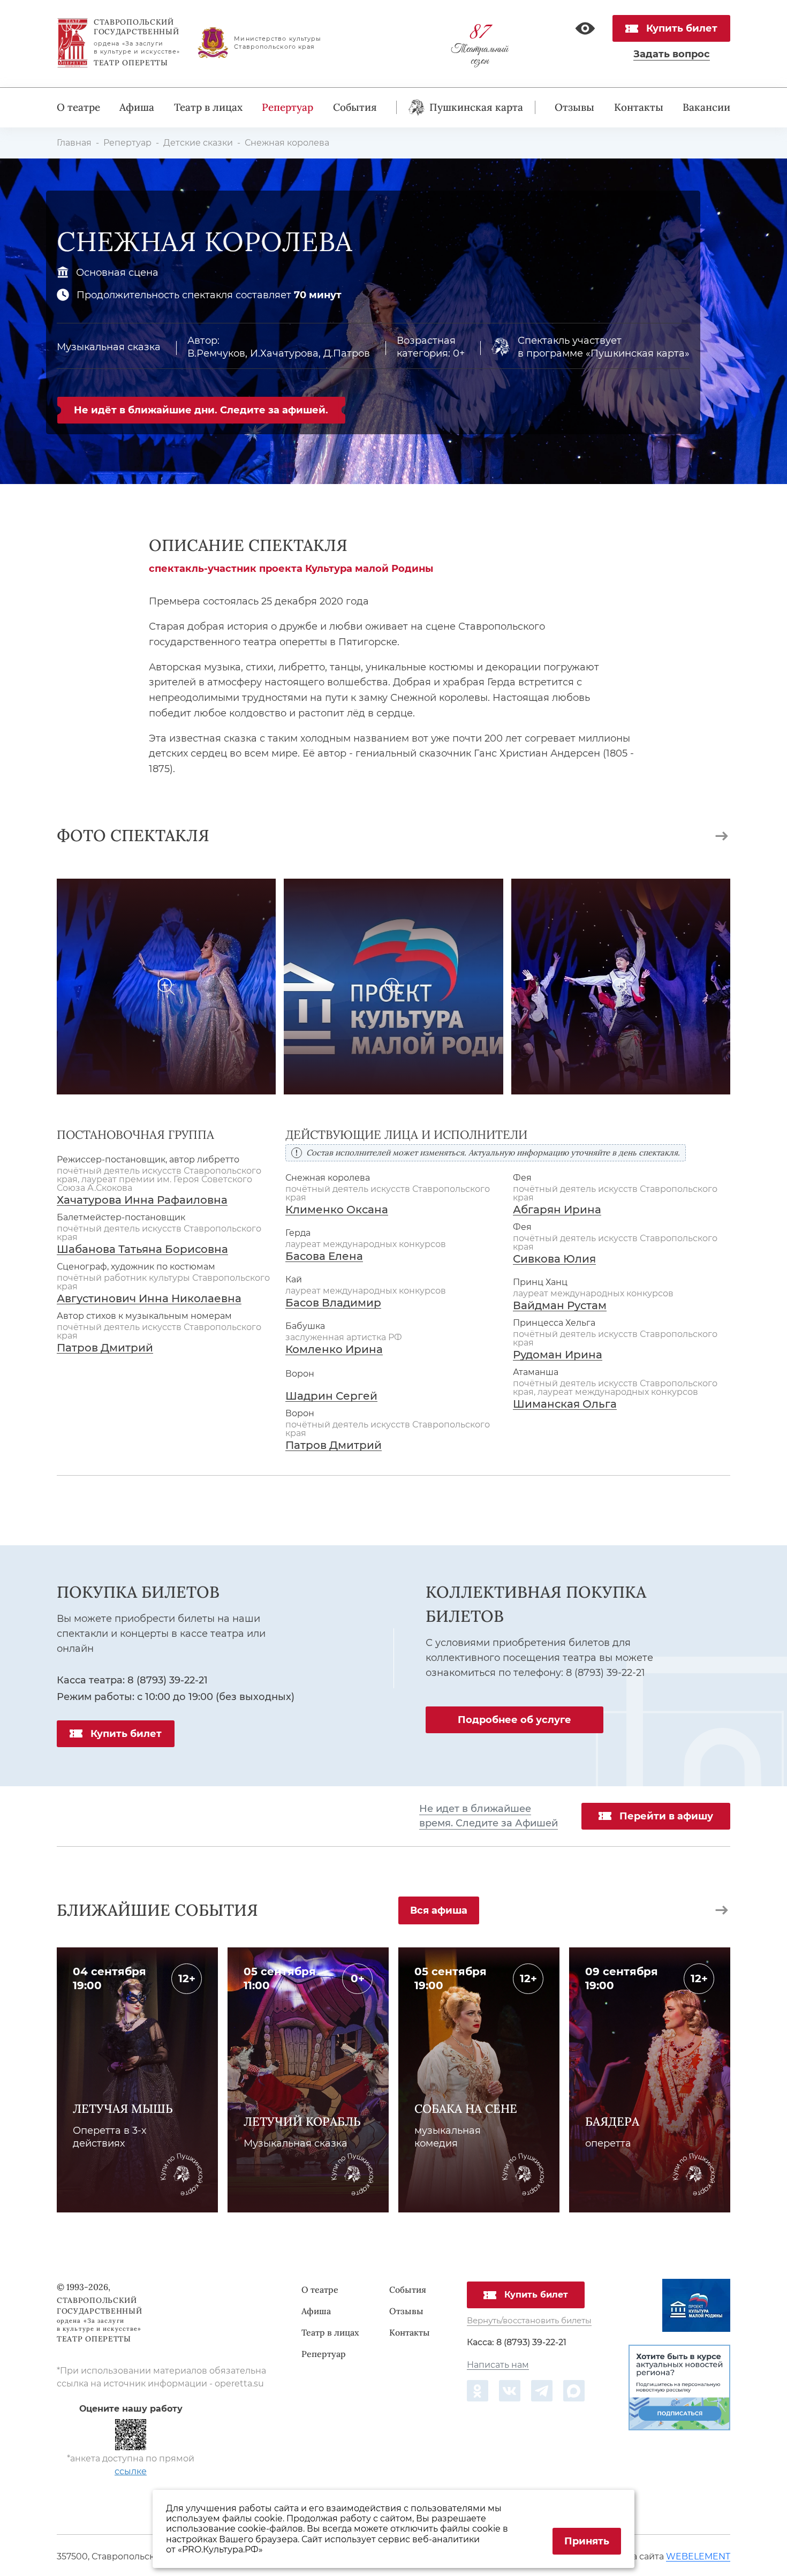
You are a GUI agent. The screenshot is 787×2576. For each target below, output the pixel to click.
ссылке (131, 2471)
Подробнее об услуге (514, 1720)
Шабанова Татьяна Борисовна (142, 1249)
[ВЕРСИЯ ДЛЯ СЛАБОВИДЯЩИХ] (585, 28)
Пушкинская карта (476, 107)
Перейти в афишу (666, 1816)
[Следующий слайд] (722, 836)
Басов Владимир (333, 1303)
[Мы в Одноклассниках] (478, 2391)
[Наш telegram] (542, 2391)
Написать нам (498, 2365)
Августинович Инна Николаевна (149, 1299)
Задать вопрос (672, 55)
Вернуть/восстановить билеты (529, 2321)
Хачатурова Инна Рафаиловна (142, 1200)
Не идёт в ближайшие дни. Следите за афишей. (201, 410)
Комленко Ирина (334, 1350)
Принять (587, 2541)
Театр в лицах (208, 107)
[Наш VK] (510, 2391)
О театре (78, 107)
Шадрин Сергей (331, 1396)
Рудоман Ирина (558, 1355)
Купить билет (682, 28)
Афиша (137, 107)
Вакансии (706, 107)
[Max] (574, 2391)
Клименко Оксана (337, 1210)
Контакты (639, 107)
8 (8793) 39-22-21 (168, 1680)
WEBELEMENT (698, 2557)
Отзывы (574, 107)
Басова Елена (324, 1256)
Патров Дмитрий (105, 1348)
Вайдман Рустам (560, 1306)
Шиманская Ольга (565, 1404)
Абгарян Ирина (557, 1210)
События (355, 107)
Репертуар (287, 107)
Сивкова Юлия (554, 1259)
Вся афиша (439, 1910)
